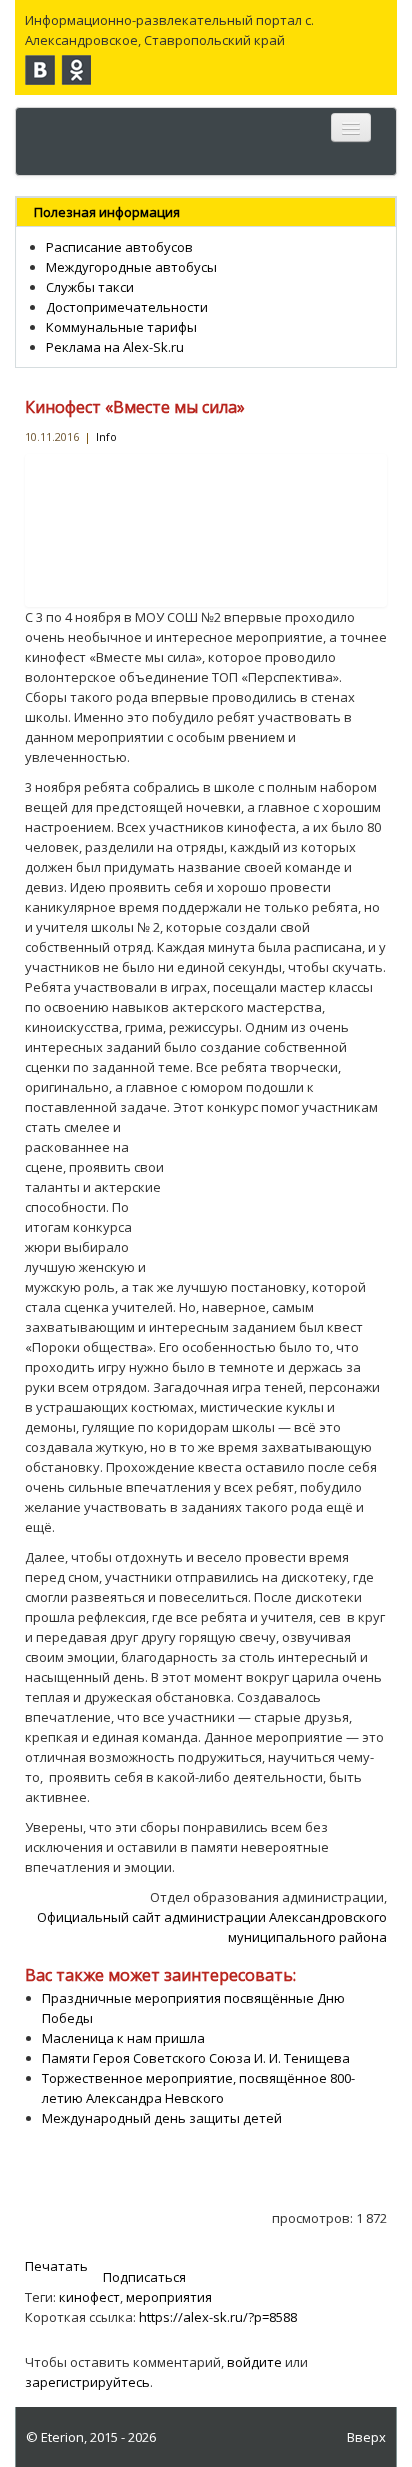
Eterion (62, 2437)
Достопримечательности (127, 307)
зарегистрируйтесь (87, 2382)
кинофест (89, 2297)
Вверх (366, 2437)
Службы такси (90, 287)
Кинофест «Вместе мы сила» (135, 407)
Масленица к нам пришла (123, 2038)
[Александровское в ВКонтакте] (40, 70)
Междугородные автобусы (131, 267)
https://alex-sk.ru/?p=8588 (218, 2317)
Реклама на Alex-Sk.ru (115, 347)
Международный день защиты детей (162, 2118)
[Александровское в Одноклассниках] (76, 70)
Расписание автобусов (119, 247)
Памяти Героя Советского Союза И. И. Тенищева (196, 2058)
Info (106, 436)
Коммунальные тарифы (121, 327)
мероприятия (169, 2297)
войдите (254, 2362)
